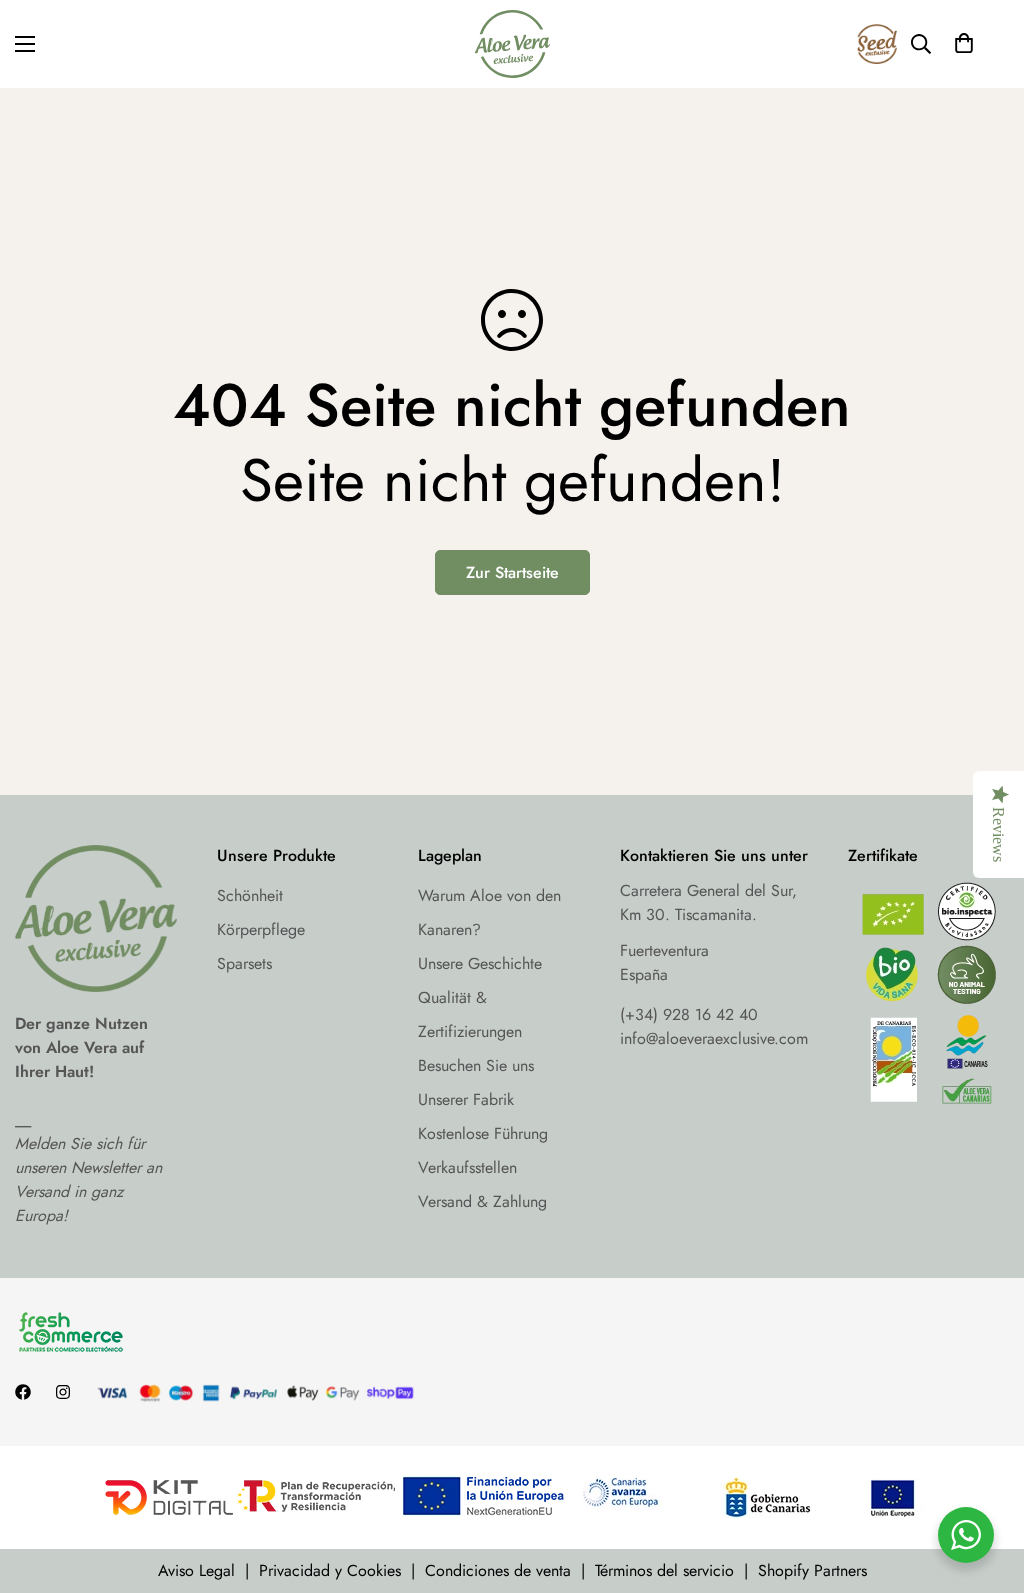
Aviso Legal (196, 1570)
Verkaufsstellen (467, 1167)
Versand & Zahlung (482, 1201)
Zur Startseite (512, 572)
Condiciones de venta (498, 1570)
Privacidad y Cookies (330, 1570)
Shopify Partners (812, 1570)
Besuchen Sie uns (476, 1065)
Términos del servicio (664, 1570)
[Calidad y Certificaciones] (929, 998)
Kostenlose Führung (483, 1133)
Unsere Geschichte (480, 963)
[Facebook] (23, 1392)
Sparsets (244, 963)
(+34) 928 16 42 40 (689, 1014)
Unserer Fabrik (466, 1099)
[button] (964, 44)
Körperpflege (261, 929)
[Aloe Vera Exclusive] (512, 44)
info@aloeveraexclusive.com (714, 1038)
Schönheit (250, 895)
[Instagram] (63, 1392)
